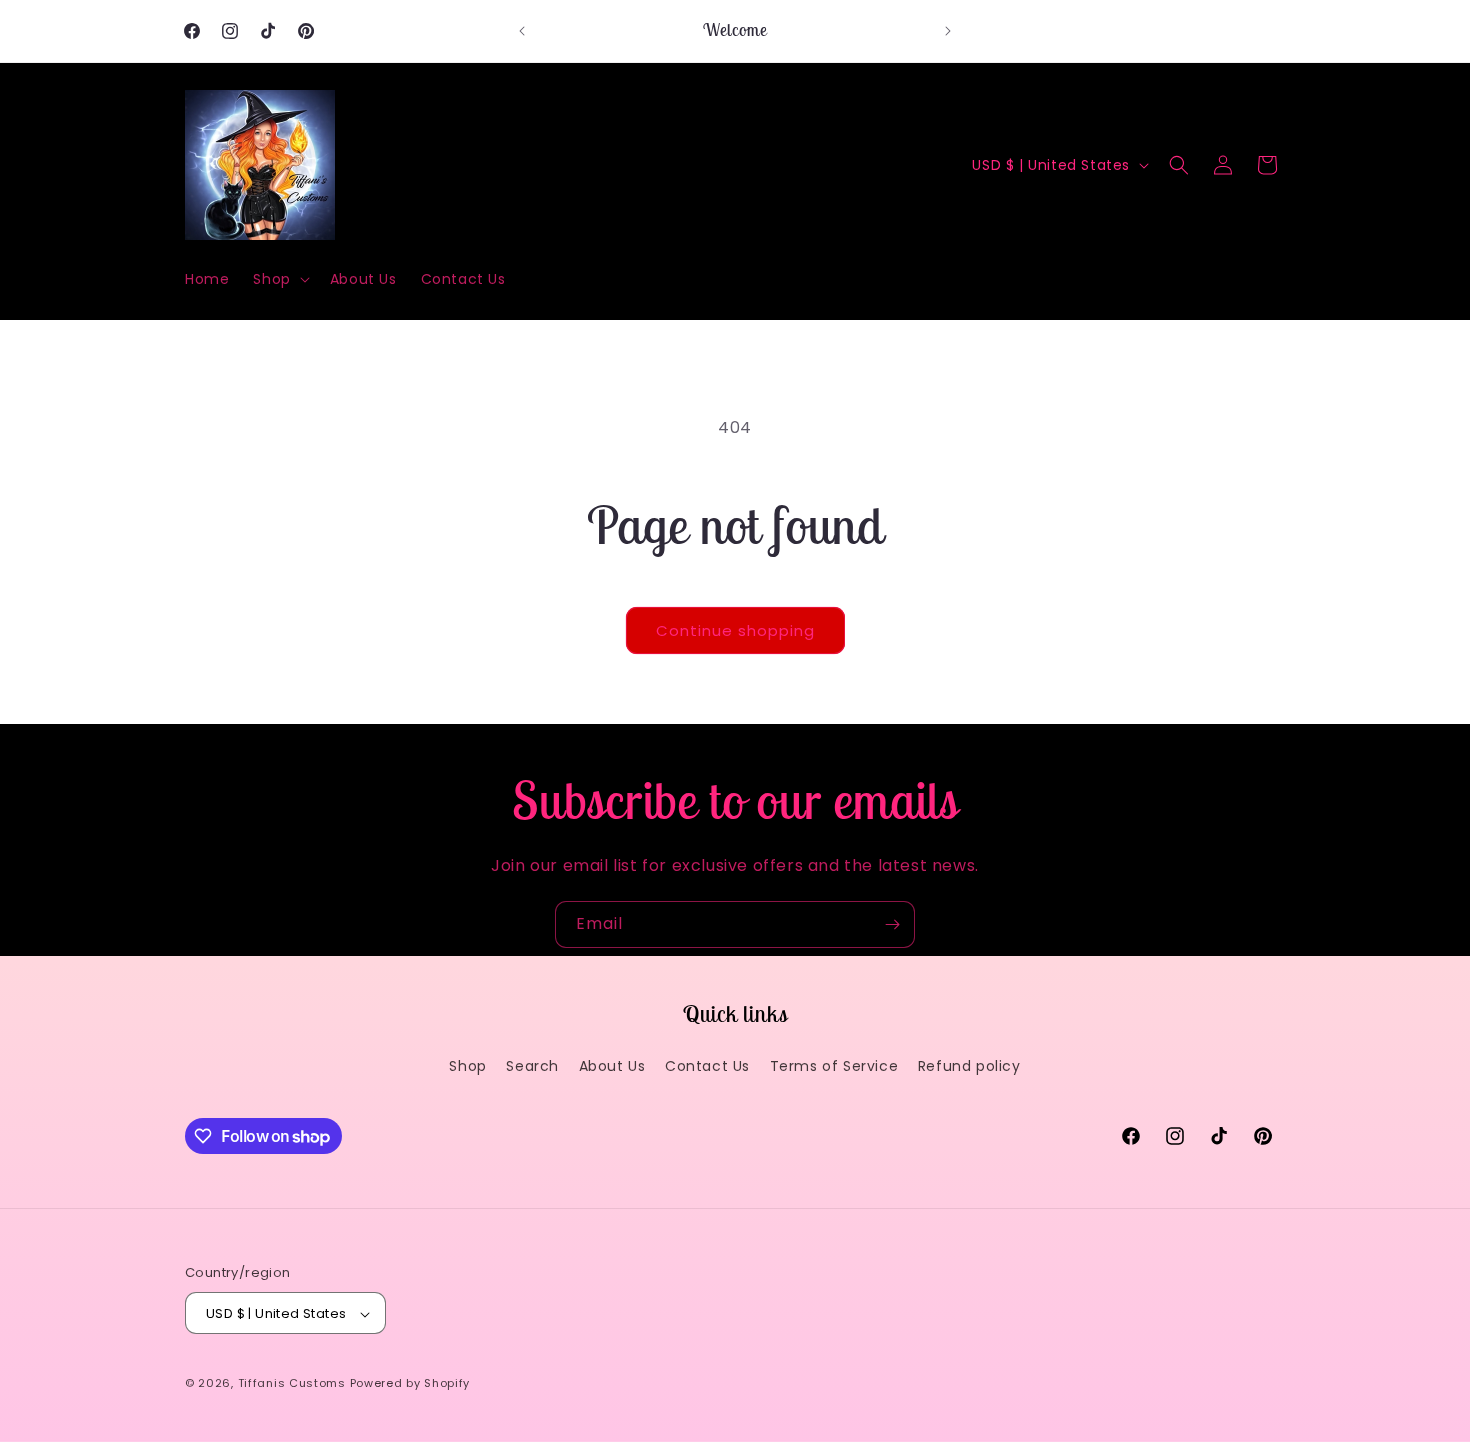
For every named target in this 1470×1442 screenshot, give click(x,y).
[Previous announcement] (522, 31)
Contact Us (707, 1066)
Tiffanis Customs (292, 1384)
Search (532, 1066)
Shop (467, 1066)
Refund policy (969, 1066)
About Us (612, 1066)
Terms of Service (834, 1066)
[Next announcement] (948, 31)
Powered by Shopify (410, 1384)
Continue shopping (735, 630)
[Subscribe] (892, 924)
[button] (279, 279)
